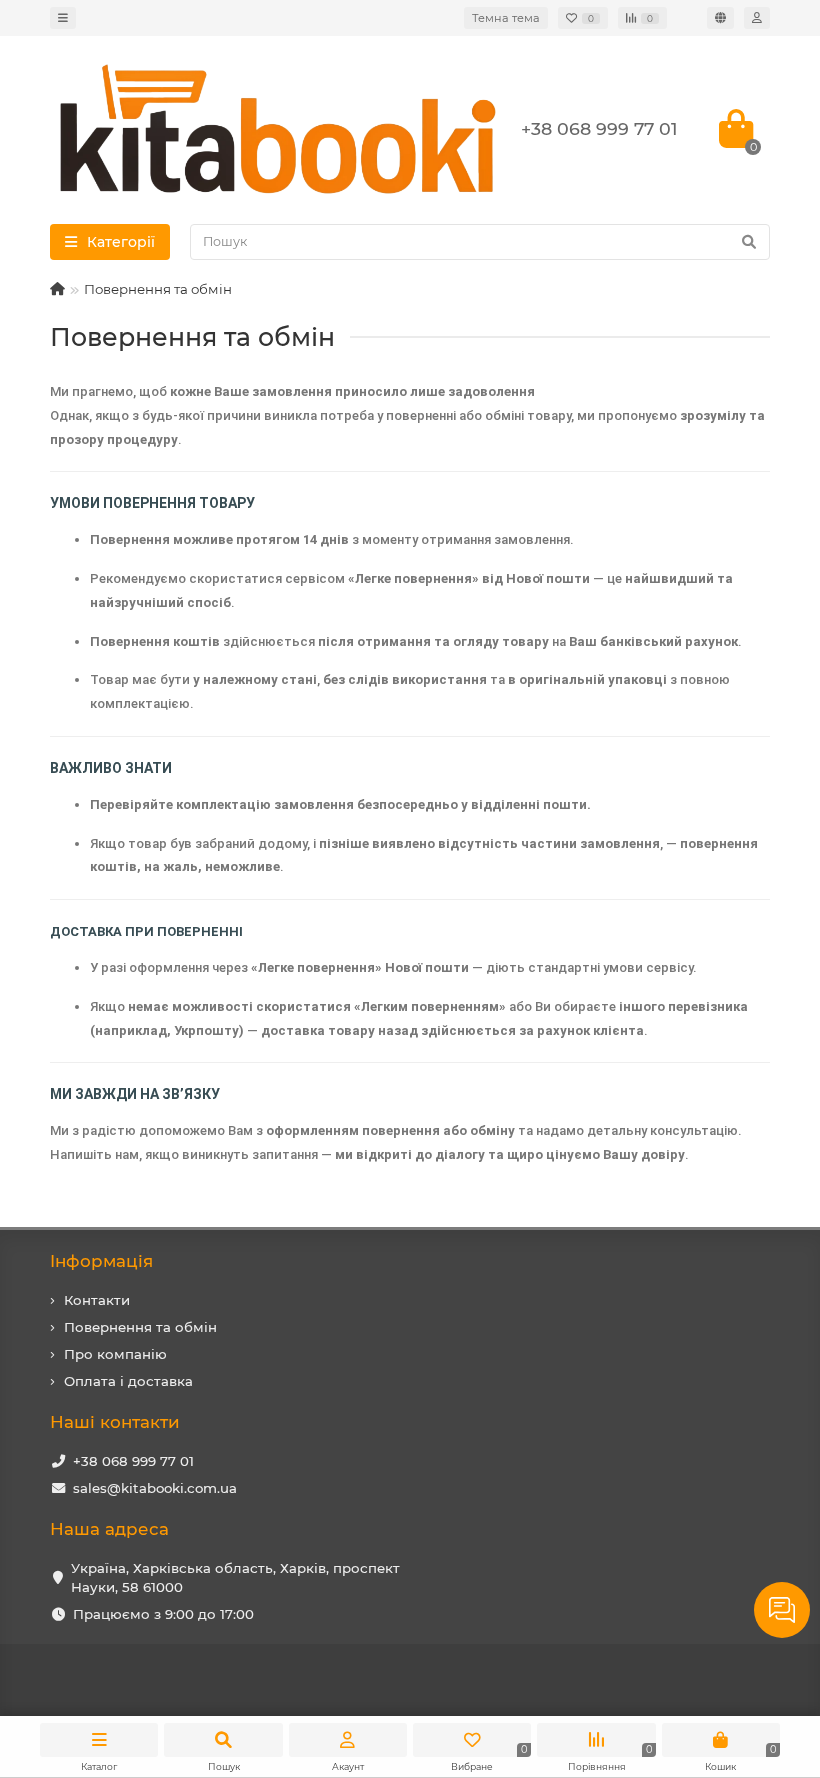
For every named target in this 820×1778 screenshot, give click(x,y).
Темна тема (506, 18)
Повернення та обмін (140, 1327)
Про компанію (115, 1354)
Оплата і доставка (128, 1381)
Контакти (97, 1300)
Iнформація (101, 1261)
